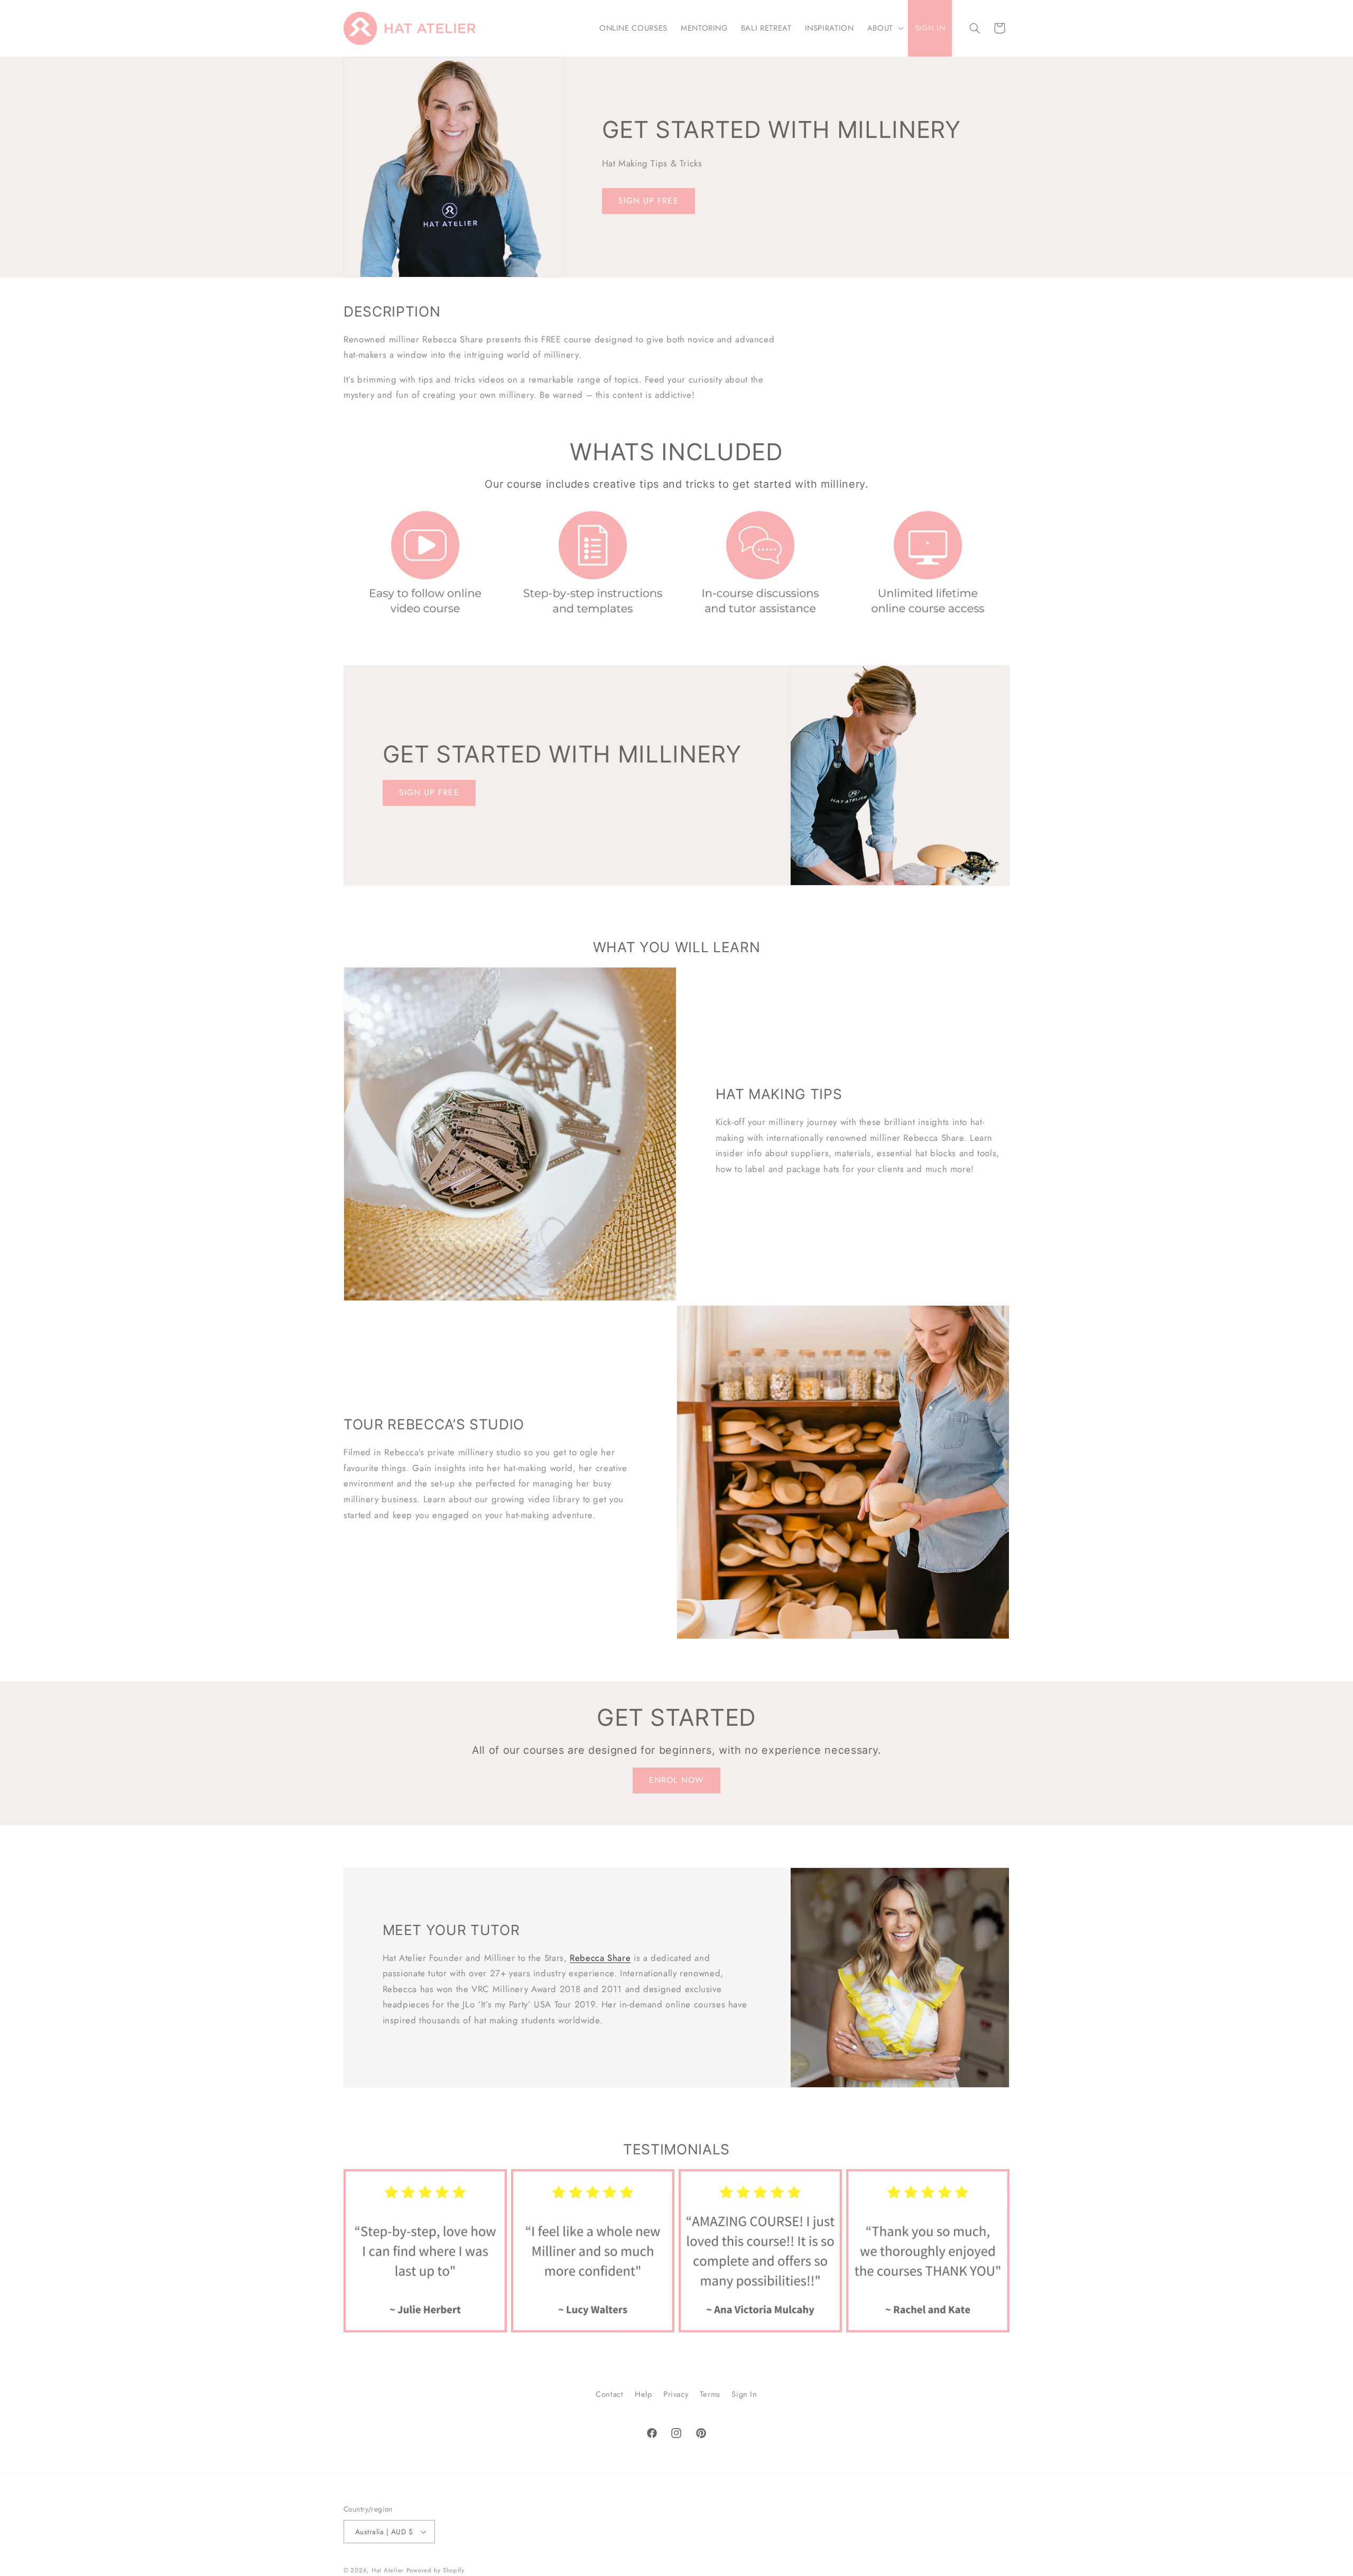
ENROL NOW (676, 1780)
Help (643, 2394)
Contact (609, 2394)
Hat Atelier (388, 2570)
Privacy (676, 2394)
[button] (884, 29)
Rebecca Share (600, 1958)
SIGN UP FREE (648, 201)
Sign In (744, 2394)
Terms (710, 2394)
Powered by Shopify (435, 2570)
